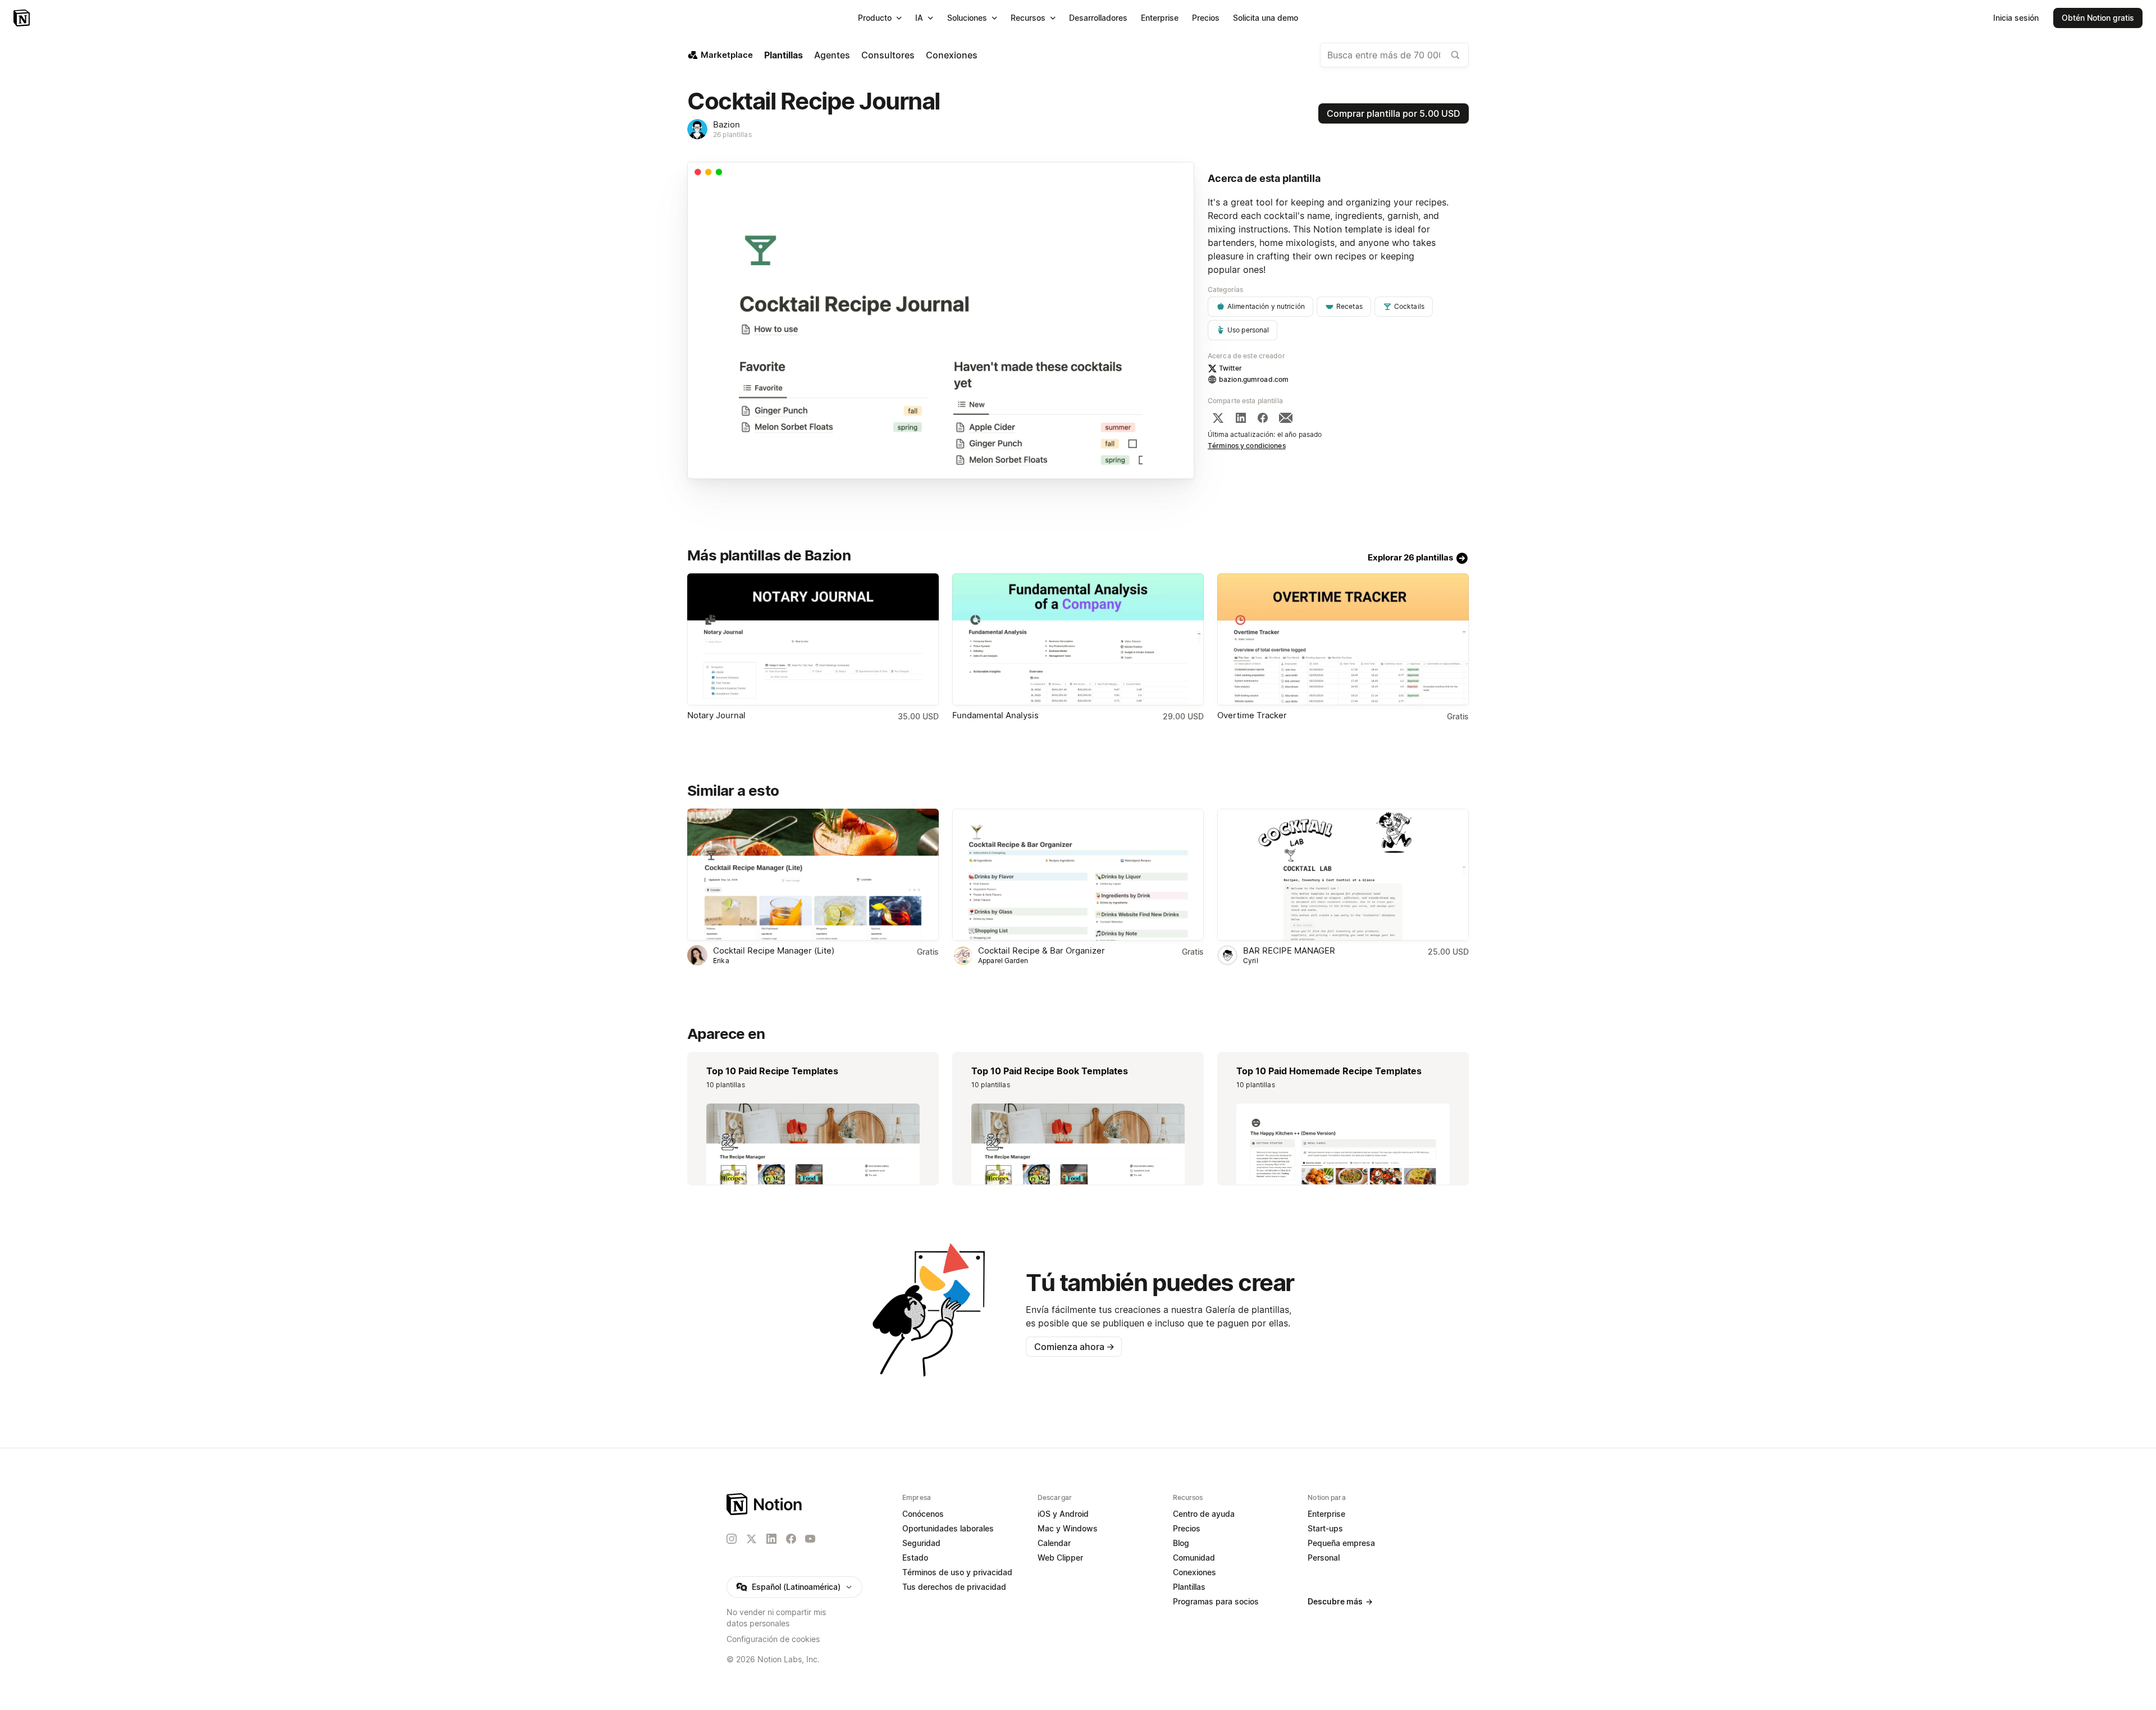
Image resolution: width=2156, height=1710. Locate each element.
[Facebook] (1263, 418)
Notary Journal (716, 715)
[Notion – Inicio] (23, 18)
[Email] (1286, 418)
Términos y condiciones (1247, 446)
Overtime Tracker (1252, 715)
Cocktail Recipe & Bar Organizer (1042, 950)
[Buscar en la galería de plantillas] (1455, 55)
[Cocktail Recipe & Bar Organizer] (1078, 875)
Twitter (1230, 368)
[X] (1218, 418)
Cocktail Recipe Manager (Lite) (774, 950)
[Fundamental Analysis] (1078, 639)
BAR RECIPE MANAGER (1289, 950)
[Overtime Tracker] (1343, 639)
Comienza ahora (1074, 1347)
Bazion (727, 124)
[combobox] (1394, 55)
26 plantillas (732, 134)
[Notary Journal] (813, 639)
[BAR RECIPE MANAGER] (1343, 875)
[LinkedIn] (1241, 418)
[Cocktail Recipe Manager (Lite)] (813, 875)
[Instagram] (732, 1539)
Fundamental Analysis (995, 715)
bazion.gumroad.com (1254, 379)
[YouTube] (810, 1539)
